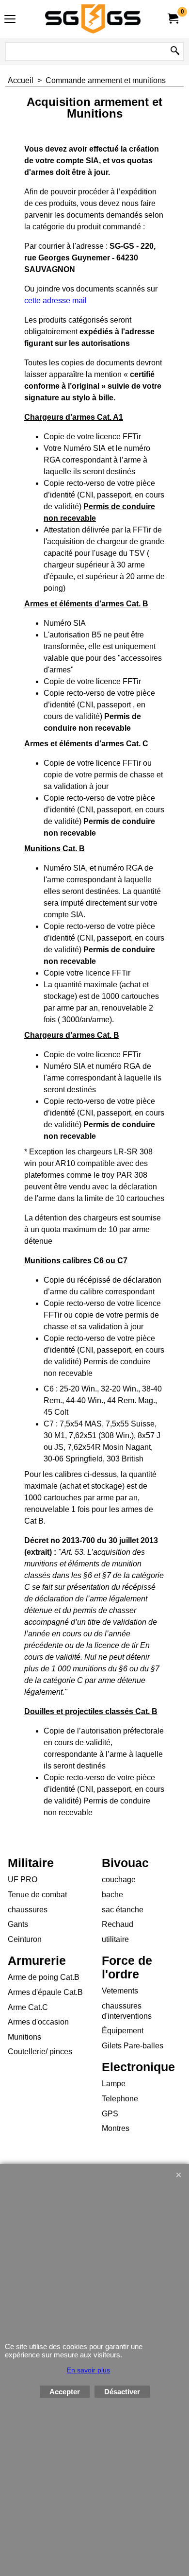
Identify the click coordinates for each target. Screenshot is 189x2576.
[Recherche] (175, 52)
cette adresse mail (55, 301)
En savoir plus (88, 2370)
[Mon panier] (173, 19)
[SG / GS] (93, 19)
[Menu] (10, 20)
